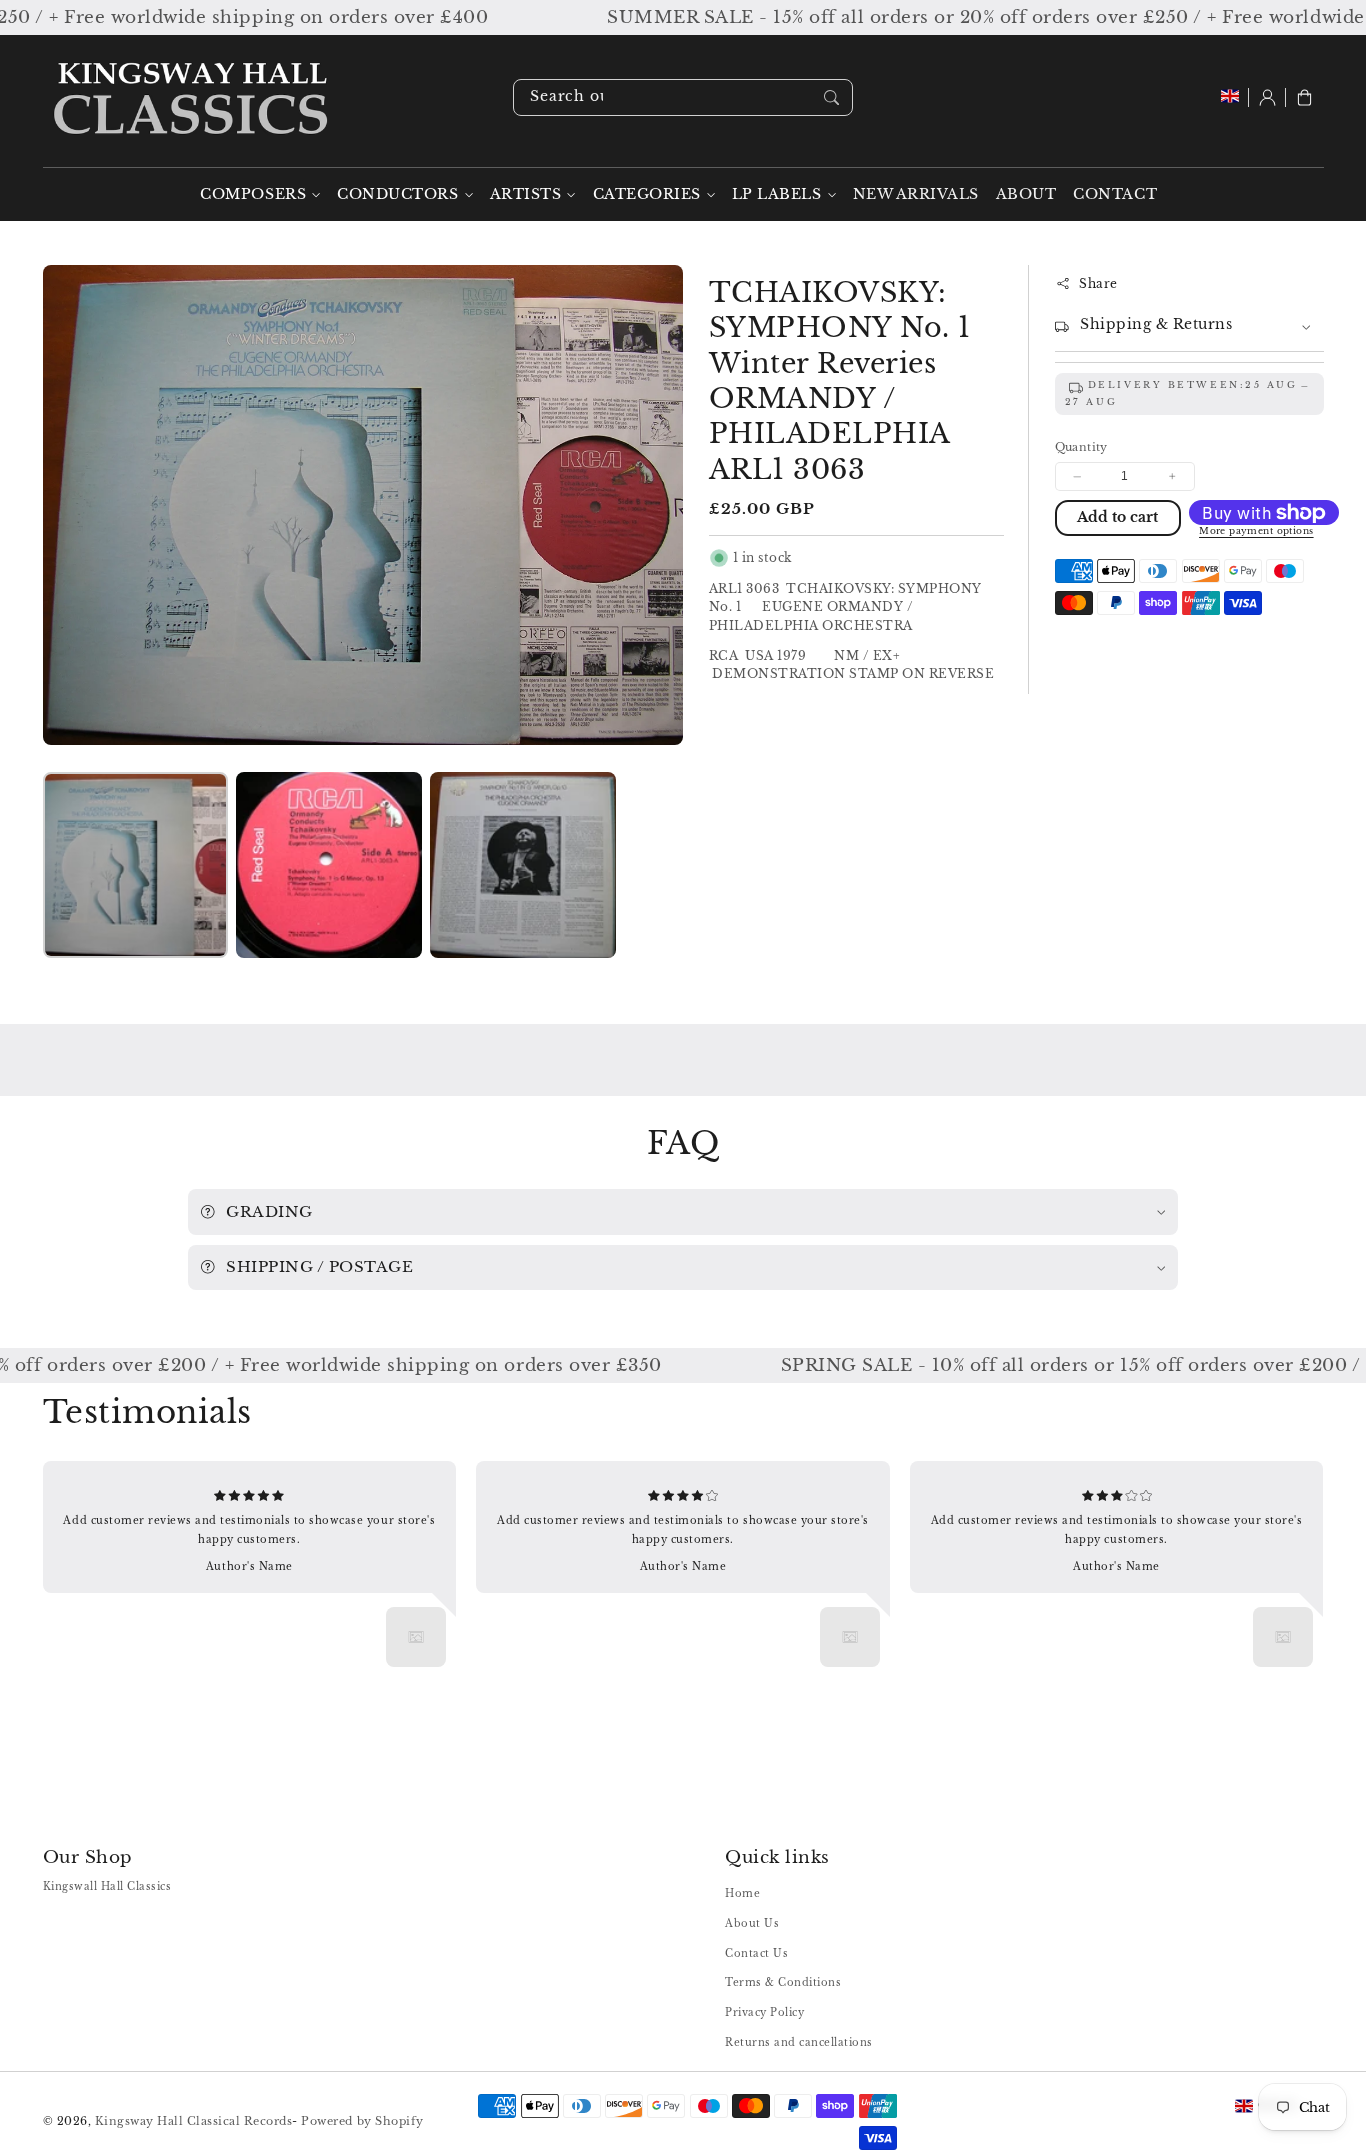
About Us (752, 1923)
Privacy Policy (764, 2012)
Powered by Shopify (362, 2121)
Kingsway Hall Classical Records (194, 2121)
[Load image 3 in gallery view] (522, 864)
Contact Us (756, 1953)
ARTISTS (526, 194)
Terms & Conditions (783, 1982)
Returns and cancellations (799, 2042)
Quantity (1081, 447)
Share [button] (1098, 283)
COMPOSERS (253, 194)
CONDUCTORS (397, 194)
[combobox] (683, 97)
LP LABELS (777, 194)
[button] (1304, 97)
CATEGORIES (647, 194)
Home (742, 1893)
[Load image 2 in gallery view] (328, 864)
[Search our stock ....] (831, 97)
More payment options (1256, 532)
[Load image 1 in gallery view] (135, 864)
